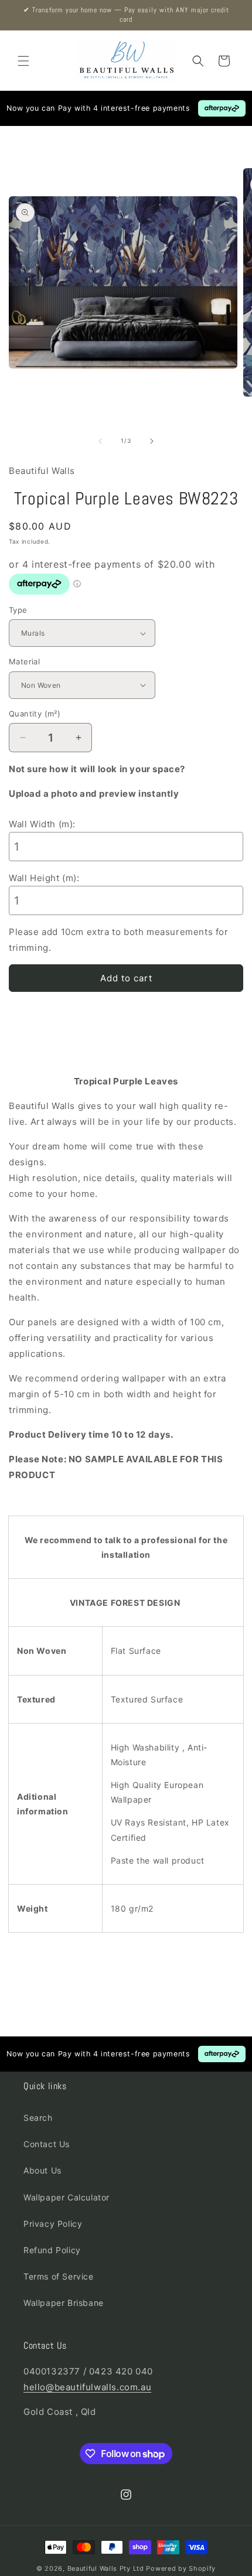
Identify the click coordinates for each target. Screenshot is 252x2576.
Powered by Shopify (181, 2568)
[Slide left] (100, 441)
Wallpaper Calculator (67, 2197)
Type (18, 610)
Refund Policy (52, 2250)
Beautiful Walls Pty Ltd (106, 2568)
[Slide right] (152, 441)
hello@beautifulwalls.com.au (87, 2387)
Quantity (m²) (35, 714)
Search (38, 2118)
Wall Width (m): (42, 824)
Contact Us (47, 2144)
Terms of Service (59, 2276)
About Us (42, 2170)
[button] (23, 61)
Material (24, 661)
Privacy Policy (53, 2224)
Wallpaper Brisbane (64, 2303)
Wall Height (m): (44, 878)
